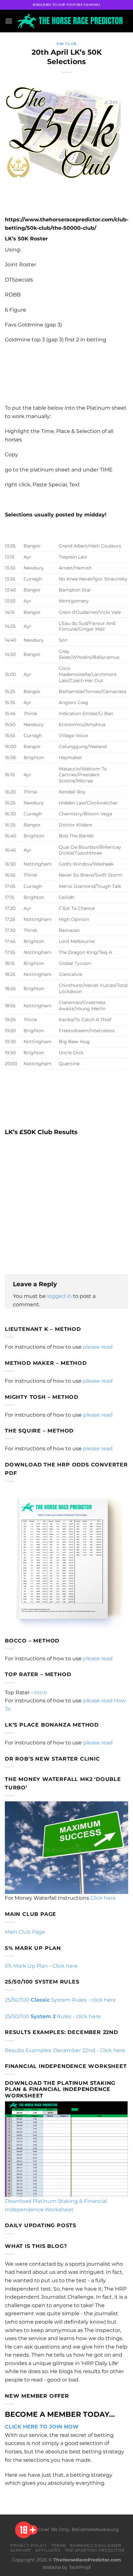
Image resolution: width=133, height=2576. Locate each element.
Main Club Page (25, 1932)
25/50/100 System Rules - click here (60, 2000)
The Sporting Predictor (95, 2550)
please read (98, 1347)
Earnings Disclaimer (96, 2545)
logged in (59, 1296)
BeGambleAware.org (95, 2529)
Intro (41, 1692)
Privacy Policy (29, 2545)
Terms (59, 2545)
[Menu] (9, 21)
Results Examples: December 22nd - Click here (65, 2050)
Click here (103, 1898)
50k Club (66, 44)
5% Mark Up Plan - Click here (41, 1966)
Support (21, 2550)
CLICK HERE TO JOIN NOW (42, 2427)
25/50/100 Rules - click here (53, 2016)
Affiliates (48, 2550)
